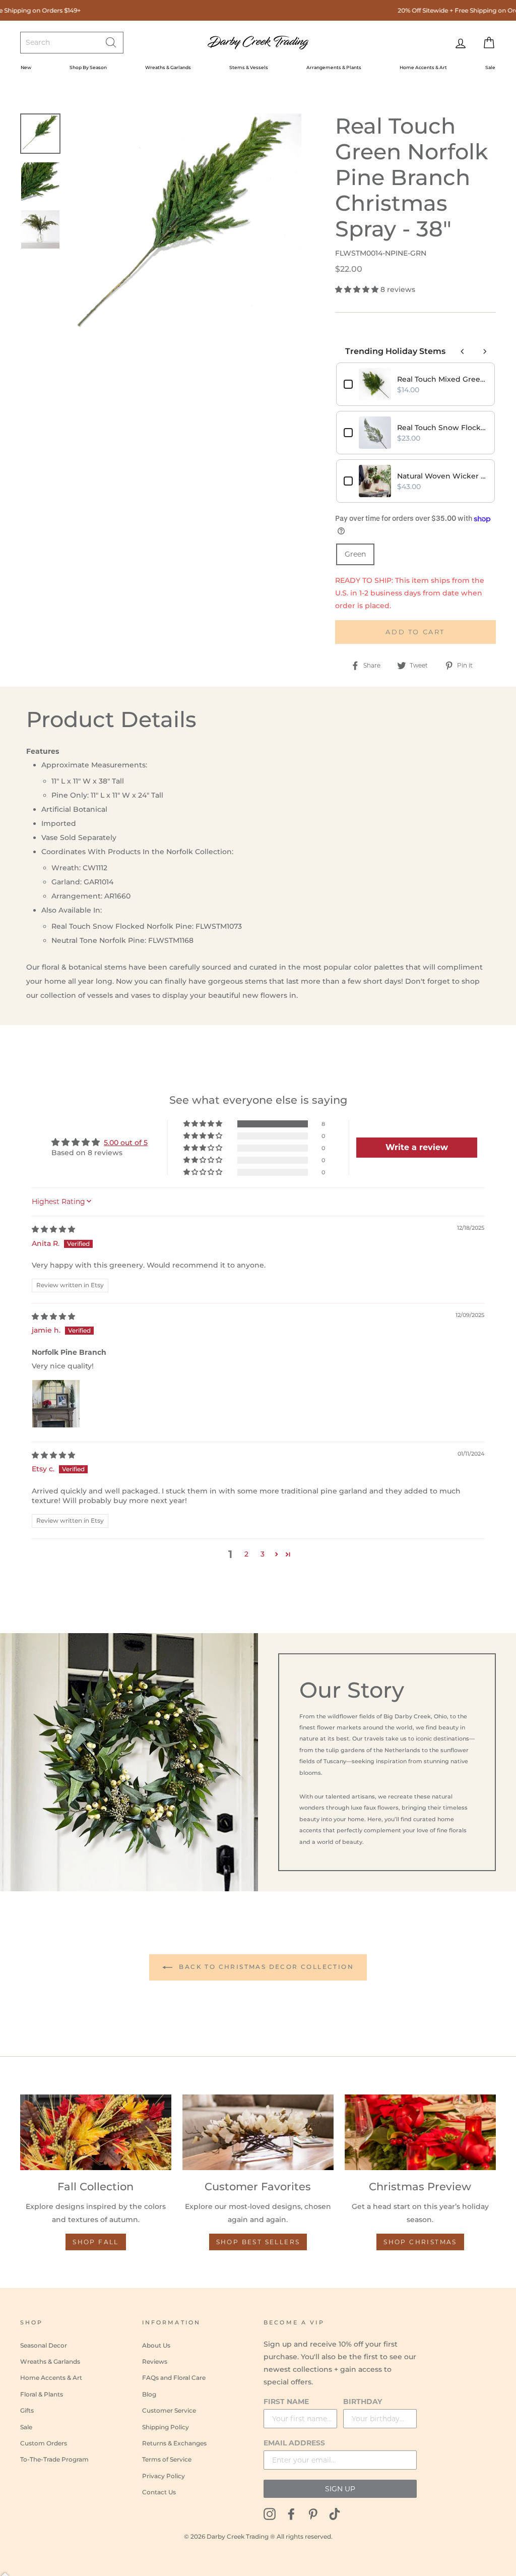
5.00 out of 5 (126, 1143)
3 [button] (263, 1554)
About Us (156, 2345)
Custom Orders (44, 2443)
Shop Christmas (420, 2242)
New (26, 67)
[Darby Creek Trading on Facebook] (291, 2513)
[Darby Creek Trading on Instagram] (270, 2513)
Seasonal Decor (44, 2345)
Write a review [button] (417, 1147)
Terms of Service (167, 2459)
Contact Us (159, 2492)
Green (355, 554)
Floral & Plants (42, 2394)
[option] (185, 230)
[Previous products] (463, 351)
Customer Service (169, 2410)
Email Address (294, 2443)
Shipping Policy (166, 2427)
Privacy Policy (164, 2476)
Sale (490, 67)
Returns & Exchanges (174, 2443)
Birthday (363, 2402)
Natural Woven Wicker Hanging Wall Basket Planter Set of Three (442, 476)
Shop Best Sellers (258, 2242)
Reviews (155, 2361)
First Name (286, 2402)
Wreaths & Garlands (168, 67)
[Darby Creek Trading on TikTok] (335, 2513)
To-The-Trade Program (54, 2459)
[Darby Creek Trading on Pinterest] (313, 2513)
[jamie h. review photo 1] (56, 1404)
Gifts (27, 2410)
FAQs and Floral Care (174, 2378)
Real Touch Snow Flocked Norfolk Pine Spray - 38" (442, 428)
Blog (149, 2394)
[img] (53, 1229)
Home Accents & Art (423, 67)
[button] (358, 289)
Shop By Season (88, 67)
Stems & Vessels (249, 67)
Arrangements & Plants (334, 67)
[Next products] (485, 351)
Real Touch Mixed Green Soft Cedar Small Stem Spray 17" (442, 379)
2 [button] (246, 1554)
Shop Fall (96, 2242)
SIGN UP (340, 2489)
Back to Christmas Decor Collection (265, 1967)
